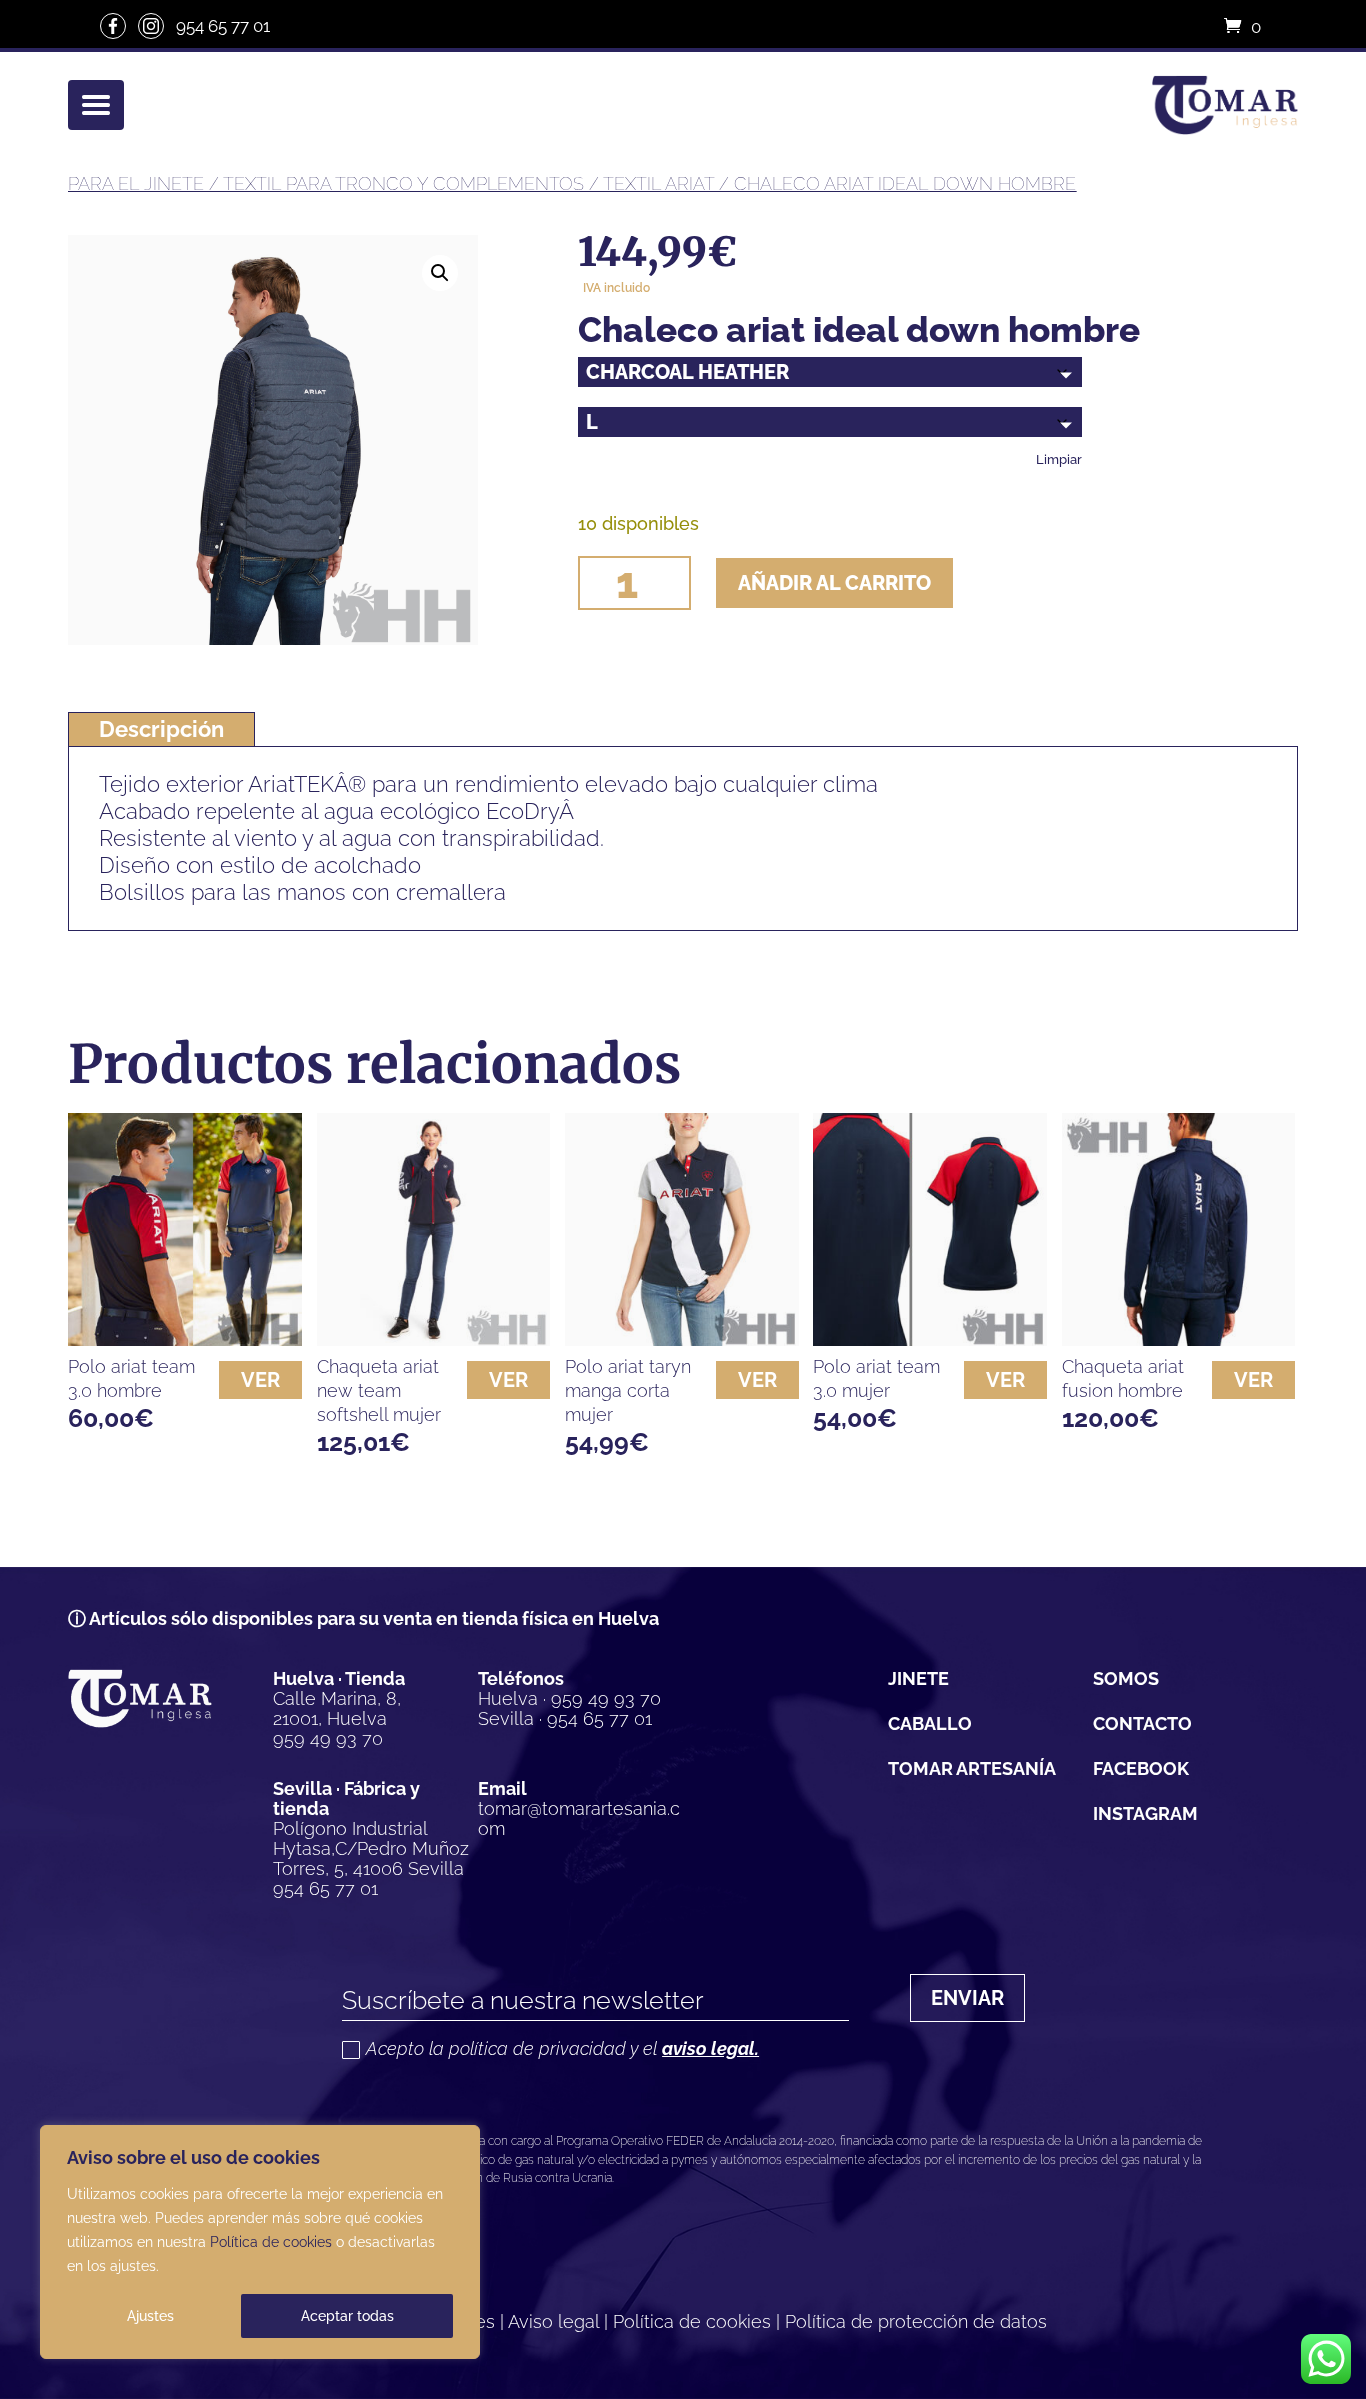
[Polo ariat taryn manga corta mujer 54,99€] (682, 1230)
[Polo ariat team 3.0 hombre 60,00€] (185, 1230)
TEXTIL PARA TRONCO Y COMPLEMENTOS (403, 183)
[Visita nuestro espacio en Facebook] (113, 26)
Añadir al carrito (834, 583)
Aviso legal (553, 2321)
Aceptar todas (347, 2316)
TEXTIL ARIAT (658, 183)
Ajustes (150, 2316)
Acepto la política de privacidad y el (562, 2049)
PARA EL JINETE (136, 183)
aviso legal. (710, 2048)
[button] (440, 273)
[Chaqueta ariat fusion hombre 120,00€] (1179, 1230)
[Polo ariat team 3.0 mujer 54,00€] (930, 1230)
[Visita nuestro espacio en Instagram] (151, 26)
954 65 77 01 (223, 26)
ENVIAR (967, 1998)
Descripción (161, 729)
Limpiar (1059, 459)
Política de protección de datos (916, 2321)
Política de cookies (271, 2242)
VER (260, 1380)
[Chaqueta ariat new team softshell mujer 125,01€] (434, 1230)
